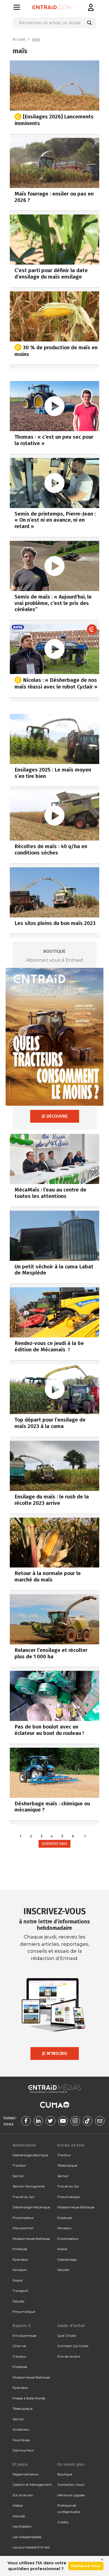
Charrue (19, 2346)
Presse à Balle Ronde (29, 2398)
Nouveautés (24, 2145)
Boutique (65, 2474)
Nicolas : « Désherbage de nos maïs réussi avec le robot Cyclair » (56, 683)
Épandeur (21, 2259)
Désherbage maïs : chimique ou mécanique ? (52, 1807)
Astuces (19, 2516)
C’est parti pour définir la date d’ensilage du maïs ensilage (51, 274)
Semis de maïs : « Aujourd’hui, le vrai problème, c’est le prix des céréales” (53, 603)
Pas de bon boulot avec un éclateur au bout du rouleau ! (49, 1730)
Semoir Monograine (29, 2186)
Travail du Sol (23, 2197)
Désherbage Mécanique (31, 2207)
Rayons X (22, 2326)
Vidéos (18, 2505)
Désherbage (67, 2259)
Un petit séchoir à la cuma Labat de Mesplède (54, 1270)
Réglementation (26, 2474)
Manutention (23, 2228)
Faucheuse (21, 2440)
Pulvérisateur (23, 2218)
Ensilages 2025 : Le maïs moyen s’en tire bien (53, 773)
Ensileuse (20, 2249)
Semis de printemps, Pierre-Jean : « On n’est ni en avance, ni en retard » (55, 520)
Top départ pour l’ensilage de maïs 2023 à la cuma (50, 1423)
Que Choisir (67, 2336)
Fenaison (20, 2270)
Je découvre (55, 1116)
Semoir (18, 2176)
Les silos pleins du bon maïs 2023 (55, 923)
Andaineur (21, 2429)
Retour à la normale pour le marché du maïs (48, 1576)
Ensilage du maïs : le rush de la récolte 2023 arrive (52, 1500)
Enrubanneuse (24, 2336)
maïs (36, 39)
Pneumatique (24, 2312)
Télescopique (67, 2165)
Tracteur (19, 2165)
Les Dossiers (22, 2526)
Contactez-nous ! (71, 2485)
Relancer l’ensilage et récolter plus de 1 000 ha (51, 1653)
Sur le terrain (23, 2495)
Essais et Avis (71, 2145)
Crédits (63, 2522)
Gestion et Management (32, 2485)
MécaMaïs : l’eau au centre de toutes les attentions (50, 1193)
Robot (18, 2280)
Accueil (19, 39)
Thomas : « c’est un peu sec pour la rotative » (54, 440)
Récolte (18, 2301)
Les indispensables (27, 2537)
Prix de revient (69, 2356)
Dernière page (54, 1844)
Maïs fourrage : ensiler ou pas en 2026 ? (54, 197)
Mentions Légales (71, 2495)
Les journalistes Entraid (31, 2547)
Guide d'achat (71, 2326)
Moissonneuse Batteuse (31, 2239)
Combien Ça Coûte (73, 2346)
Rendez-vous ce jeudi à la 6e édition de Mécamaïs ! (49, 1346)
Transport (21, 2291)
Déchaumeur (23, 2450)
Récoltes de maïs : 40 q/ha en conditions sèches (51, 849)
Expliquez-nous (86, 2566)
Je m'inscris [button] (55, 2053)
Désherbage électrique (30, 2155)
